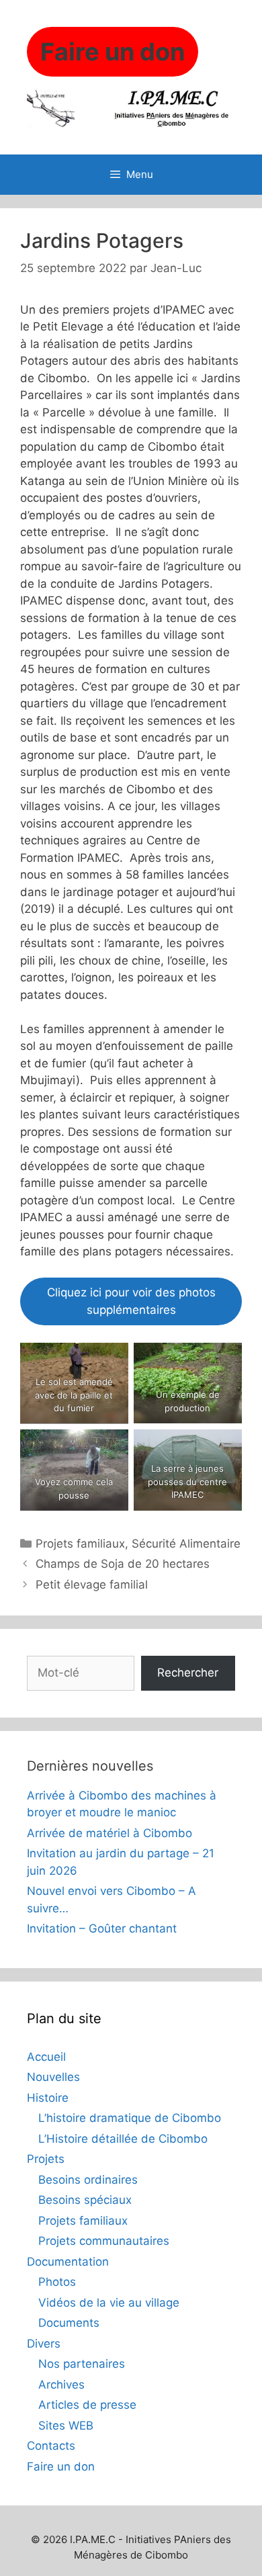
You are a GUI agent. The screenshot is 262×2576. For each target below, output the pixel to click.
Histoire (48, 2098)
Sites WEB (66, 2426)
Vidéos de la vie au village (109, 2303)
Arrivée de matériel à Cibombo (110, 1833)
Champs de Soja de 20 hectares (123, 1564)
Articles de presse (87, 2405)
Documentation (68, 2262)
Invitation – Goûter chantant (102, 1928)
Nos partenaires (82, 2364)
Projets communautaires (104, 2241)
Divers (44, 2344)
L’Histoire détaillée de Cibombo (123, 2139)
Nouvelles (53, 2077)
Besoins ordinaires (88, 2180)
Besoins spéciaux (85, 2200)
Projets (46, 2159)
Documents (69, 2323)
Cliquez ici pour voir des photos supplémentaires (131, 1301)
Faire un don (61, 2467)
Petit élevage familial (92, 1585)
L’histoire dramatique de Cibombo (130, 2118)
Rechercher (188, 1673)
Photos (57, 2282)
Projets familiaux (80, 1544)
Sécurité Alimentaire (186, 1544)
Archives (61, 2385)
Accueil (46, 2057)
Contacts (51, 2446)
